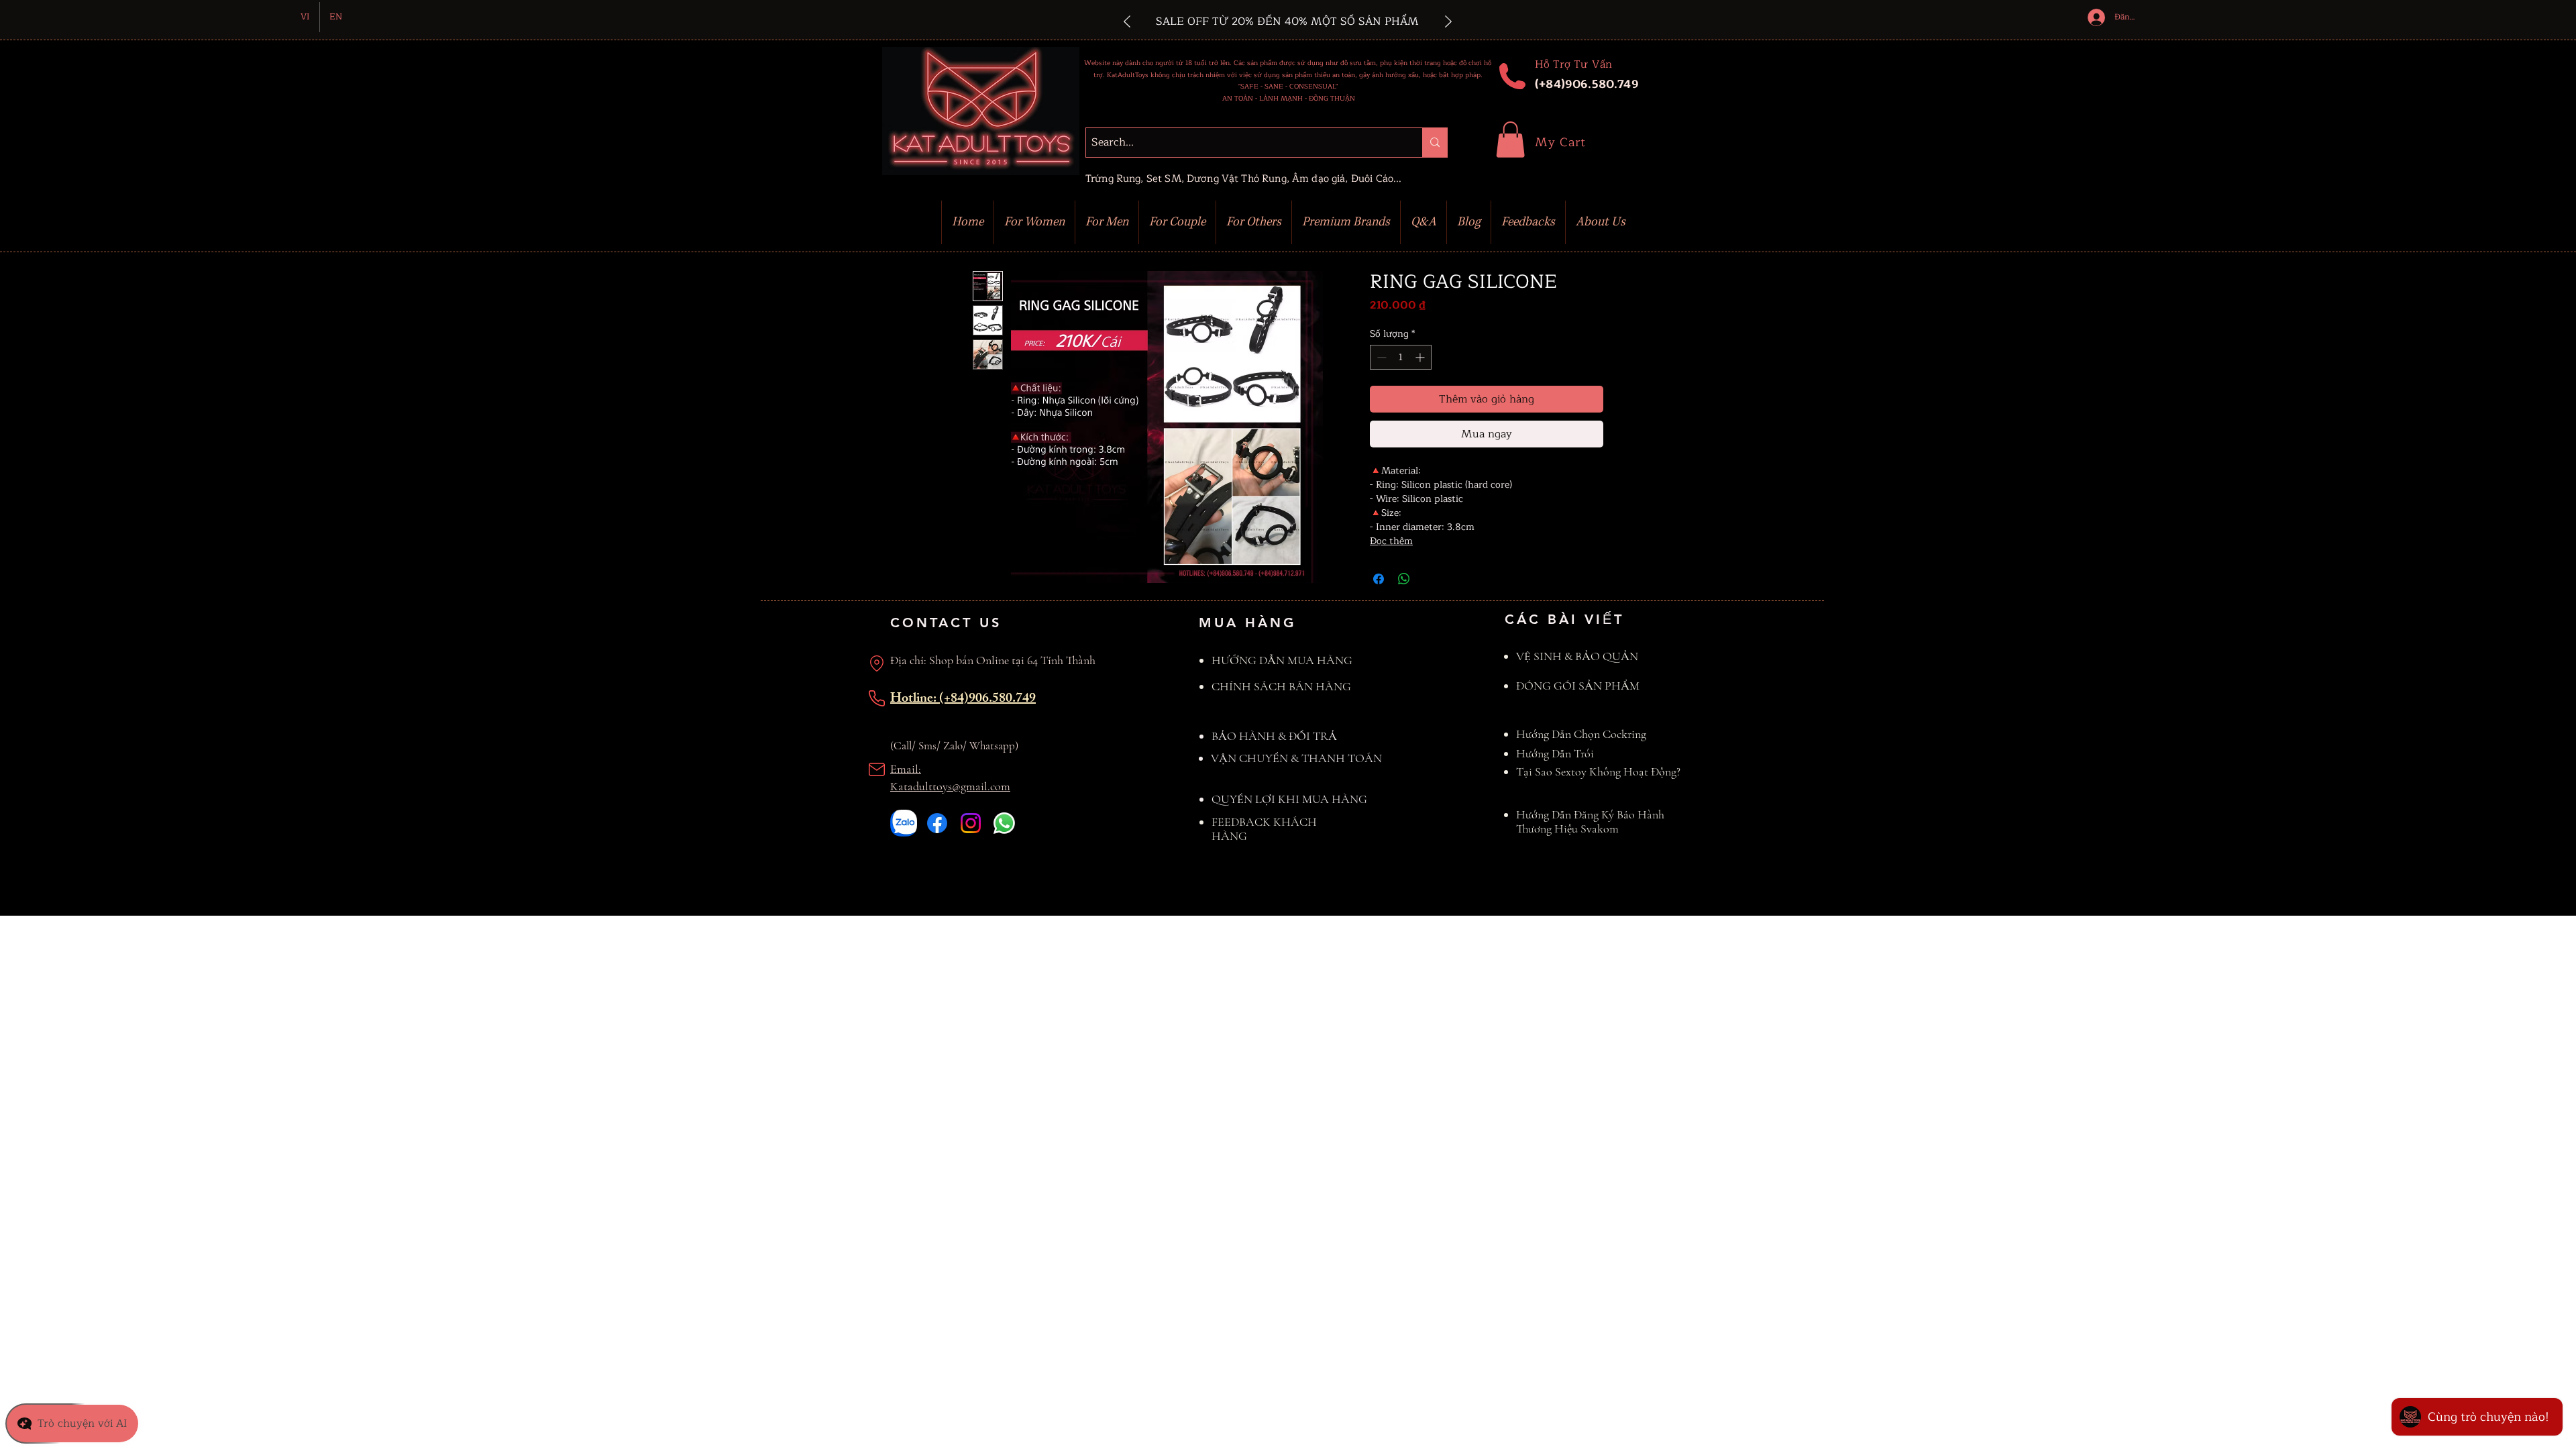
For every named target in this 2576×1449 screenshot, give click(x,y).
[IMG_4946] (904, 823)
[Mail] (877, 769)
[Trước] (1127, 22)
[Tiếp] (1448, 22)
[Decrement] (1380, 357)
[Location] (877, 663)
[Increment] (1421, 357)
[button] (1510, 140)
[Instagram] (971, 823)
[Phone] (877, 698)
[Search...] (1435, 143)
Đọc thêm (1391, 541)
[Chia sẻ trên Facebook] (1379, 579)
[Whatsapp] (1004, 823)
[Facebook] (937, 823)
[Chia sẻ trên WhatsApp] (1404, 579)
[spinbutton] (1401, 357)
